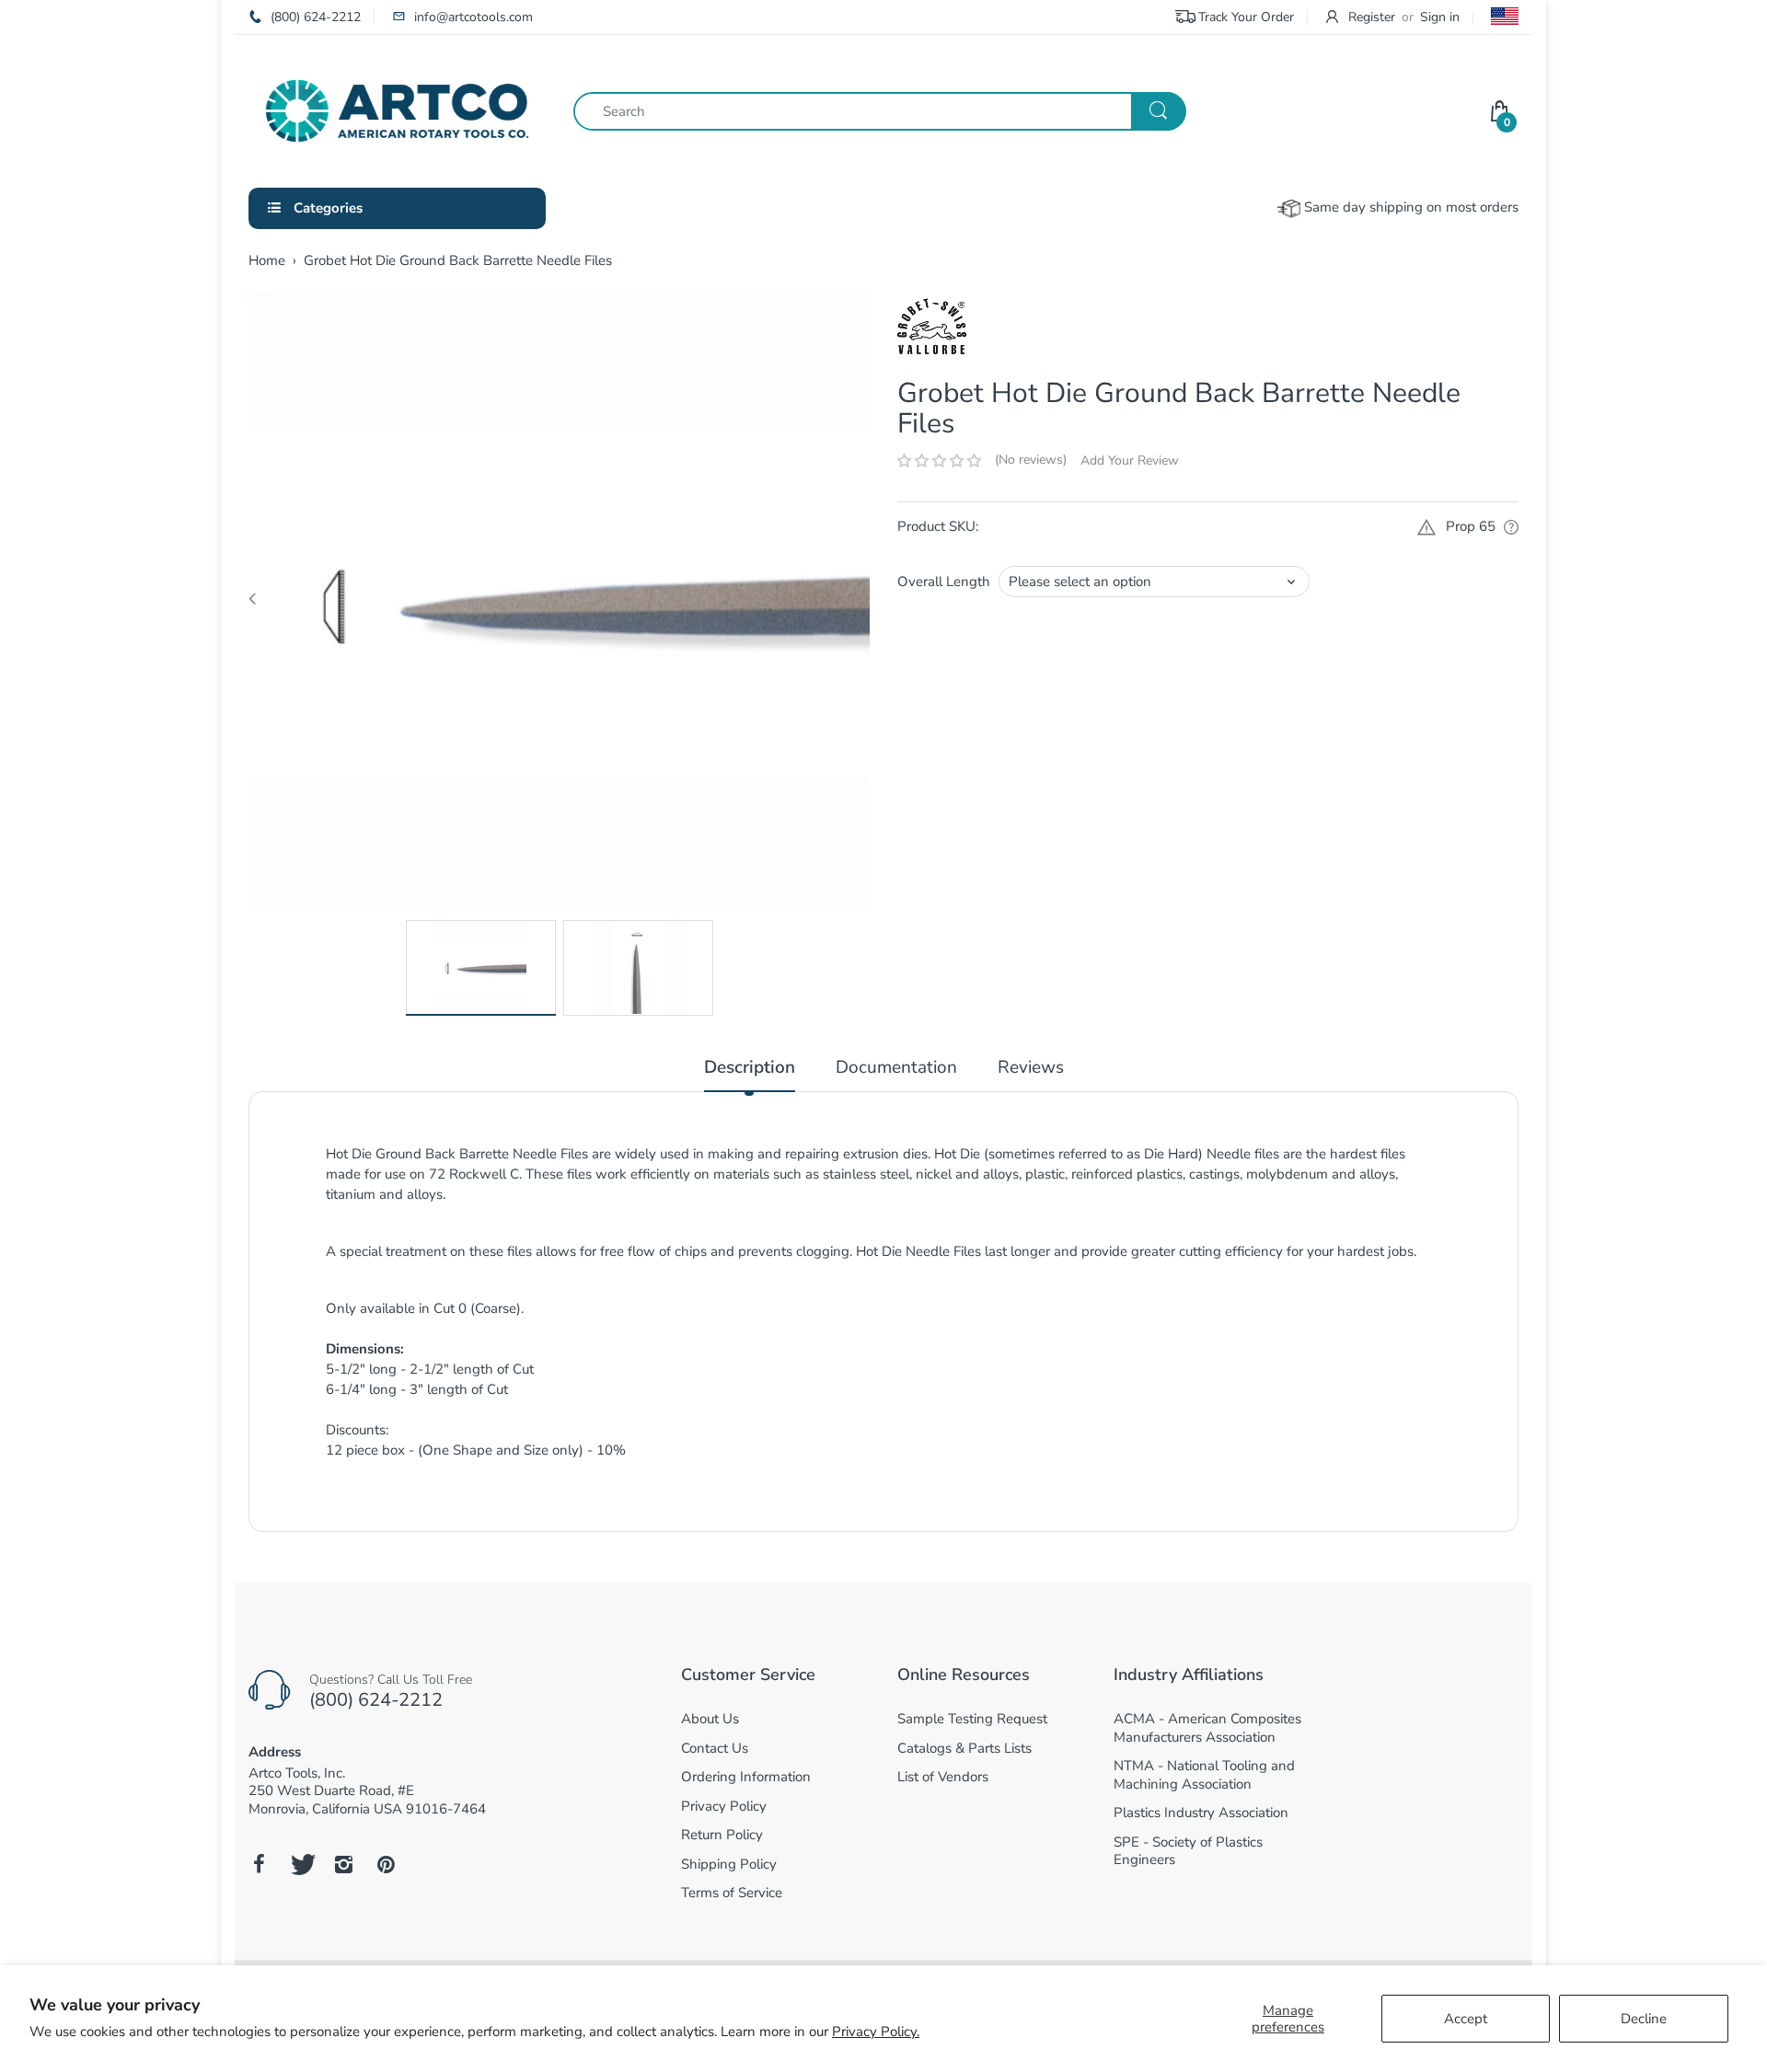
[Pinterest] (386, 1864)
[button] (939, 461)
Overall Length (944, 581)
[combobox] (879, 111)
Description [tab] (750, 1068)
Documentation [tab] (896, 1068)
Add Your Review (1130, 460)
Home (267, 260)
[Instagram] (343, 1864)
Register (1372, 17)
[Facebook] (259, 1864)
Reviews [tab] (1031, 1068)
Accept (1466, 2019)
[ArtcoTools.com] (397, 109)
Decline (1644, 2019)
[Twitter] (301, 1864)
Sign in (1440, 17)
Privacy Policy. (876, 2032)
